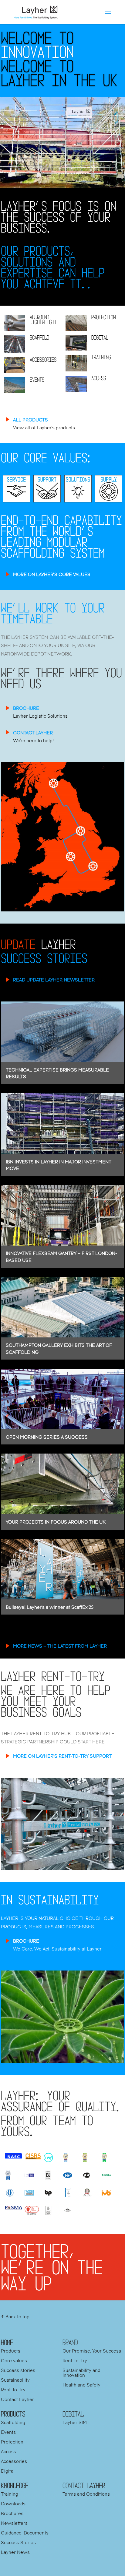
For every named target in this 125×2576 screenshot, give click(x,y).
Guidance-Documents (25, 2533)
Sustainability (15, 2380)
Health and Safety (81, 2385)
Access (8, 2451)
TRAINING (101, 357)
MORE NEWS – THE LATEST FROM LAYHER (60, 1646)
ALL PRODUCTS (30, 420)
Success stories (18, 2370)
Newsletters (14, 2523)
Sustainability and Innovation (81, 2373)
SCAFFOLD (39, 337)
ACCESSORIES (43, 360)
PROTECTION (103, 317)
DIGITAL (100, 337)
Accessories (14, 2461)
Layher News (15, 2552)
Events (8, 2432)
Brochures (12, 2513)
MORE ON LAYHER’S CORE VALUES (52, 574)
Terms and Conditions (86, 2494)
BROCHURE (26, 708)
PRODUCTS (13, 2414)
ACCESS (99, 378)
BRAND (70, 2342)
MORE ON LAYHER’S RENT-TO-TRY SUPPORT (62, 1756)
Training (10, 2494)
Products (11, 2351)
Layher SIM (75, 2422)
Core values (14, 2360)
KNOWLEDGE (15, 2485)
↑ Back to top (15, 2316)
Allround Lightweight (43, 320)
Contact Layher (17, 2399)
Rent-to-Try (13, 2390)
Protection (12, 2442)
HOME (7, 2342)
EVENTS (37, 380)
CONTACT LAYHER (33, 733)
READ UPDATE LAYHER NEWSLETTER (54, 980)
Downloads (13, 2504)
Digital (8, 2471)
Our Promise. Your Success (92, 2351)
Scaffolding (13, 2422)
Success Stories (18, 2542)
